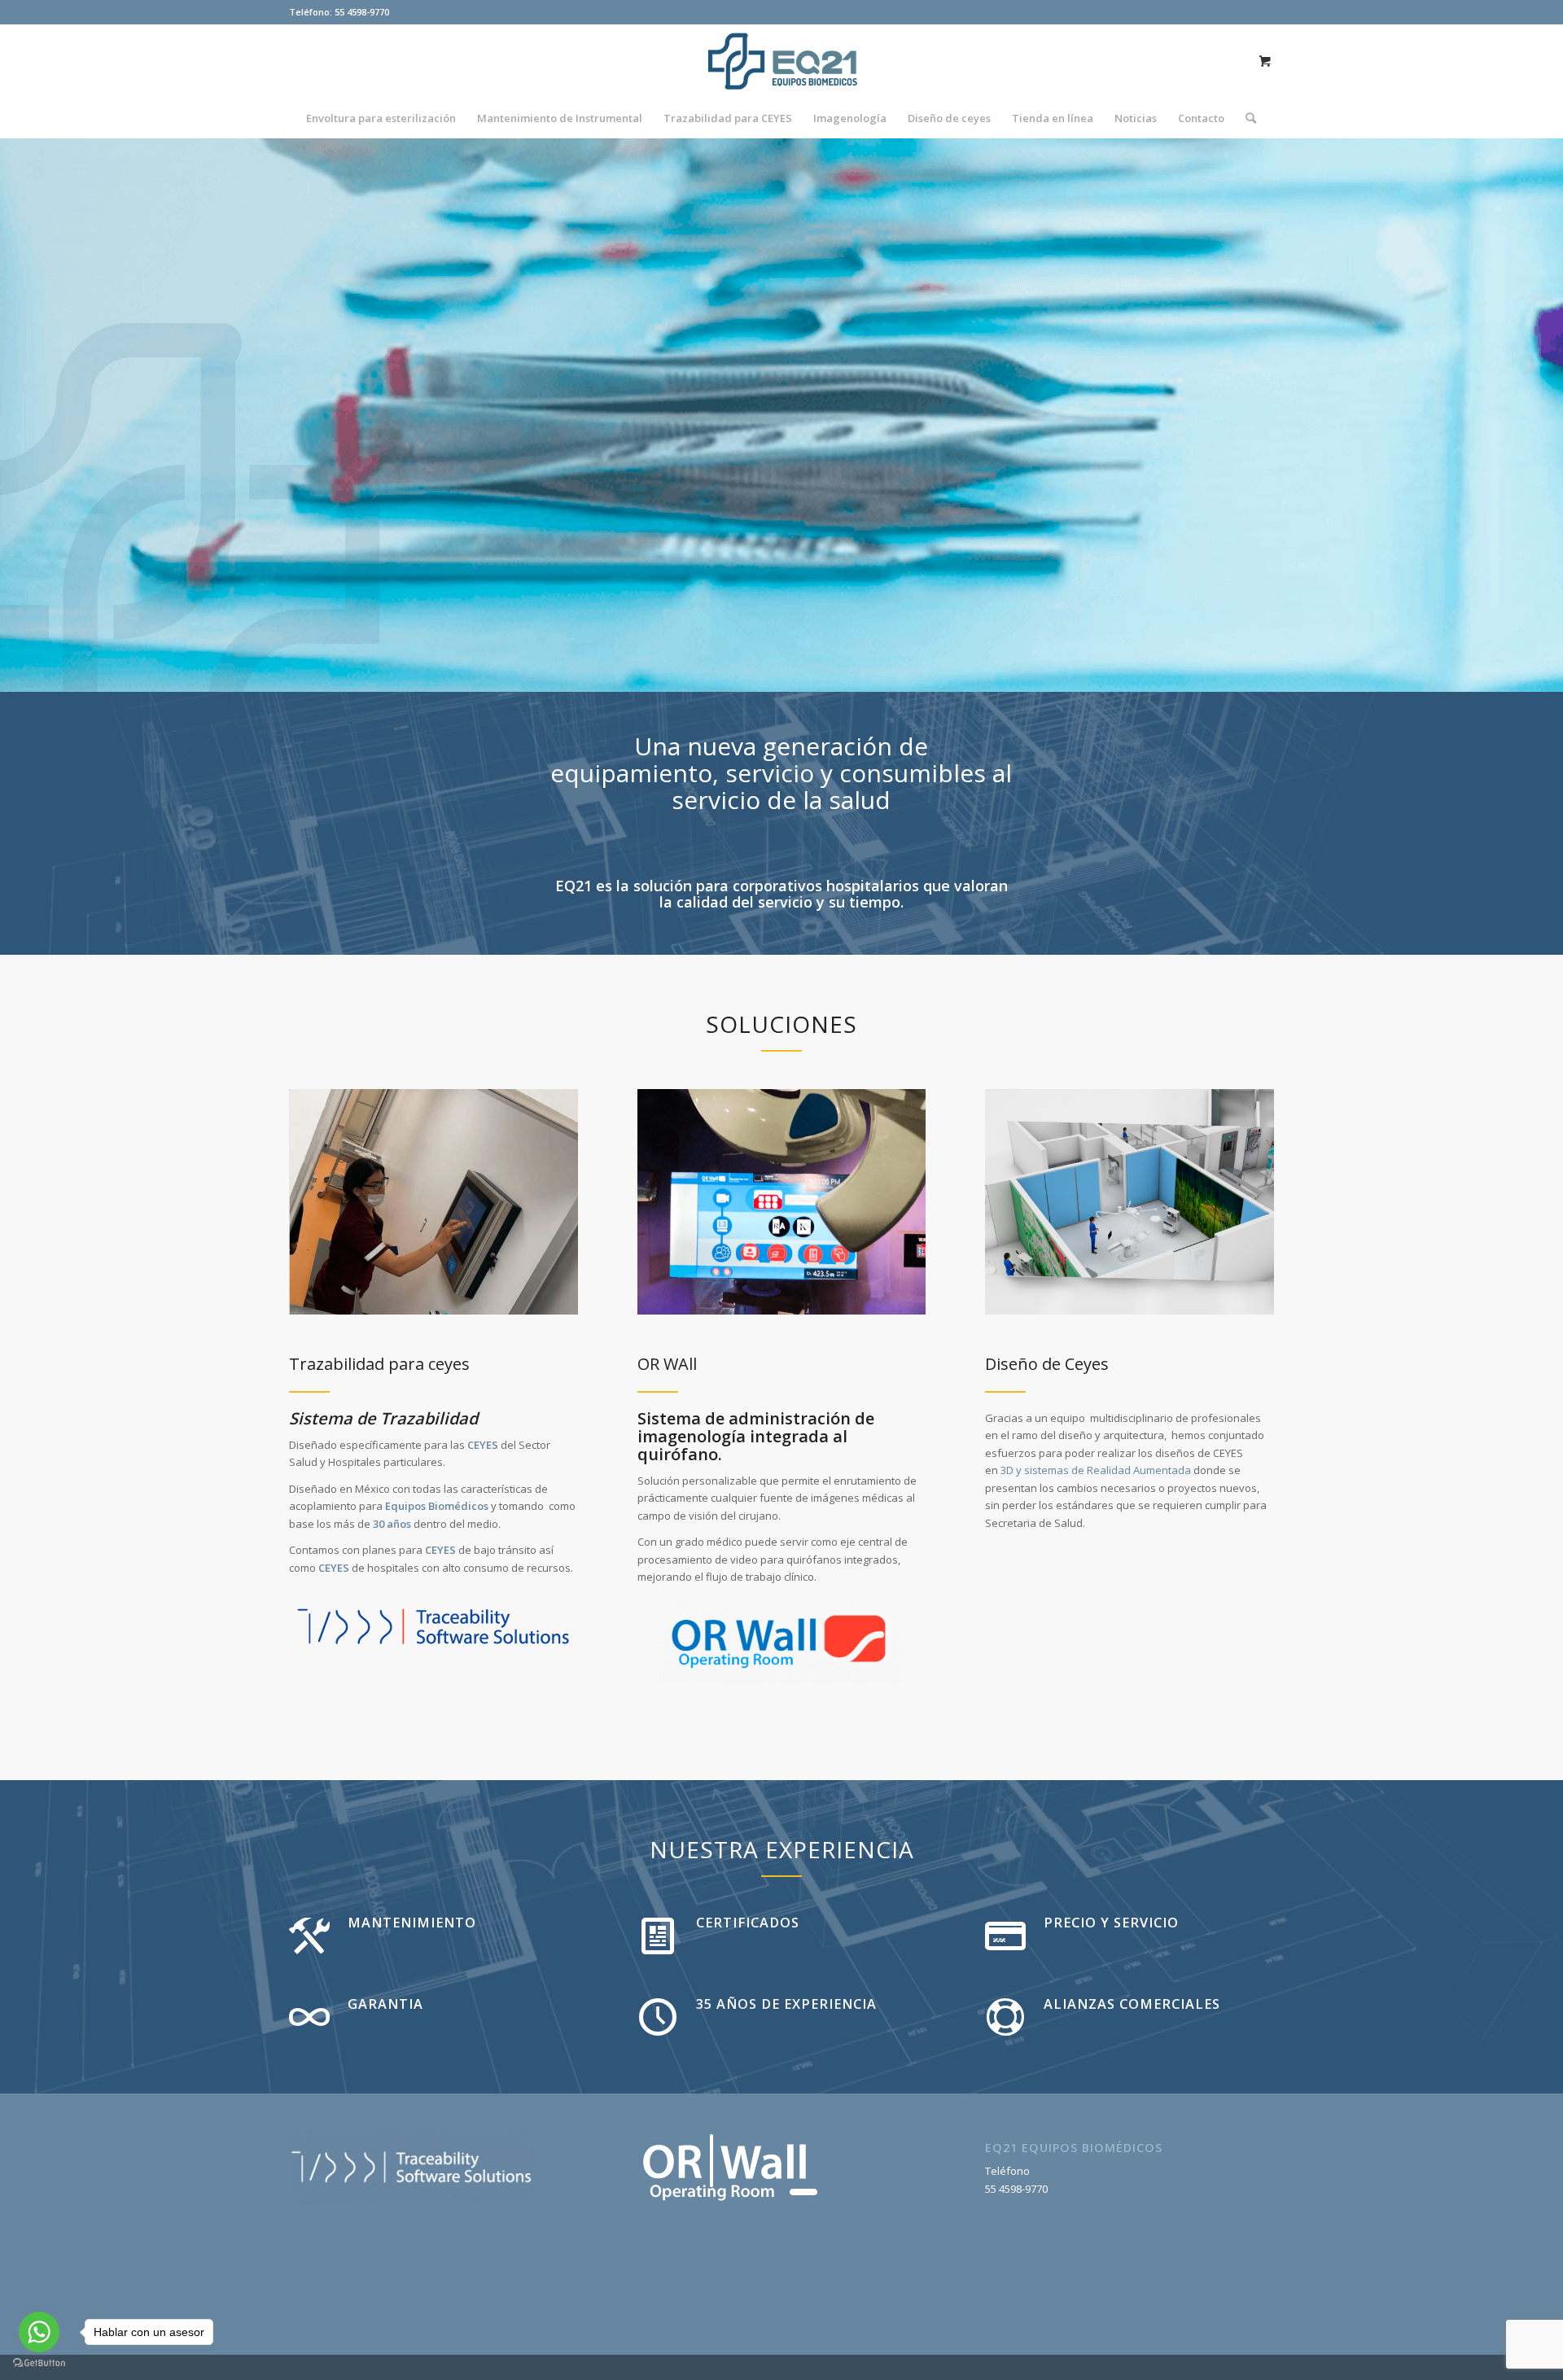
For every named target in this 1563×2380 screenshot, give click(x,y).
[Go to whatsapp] (39, 2332)
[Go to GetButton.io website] (39, 2363)
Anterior (37, 415)
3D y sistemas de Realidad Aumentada (1096, 1470)
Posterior (1526, 415)
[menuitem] (381, 118)
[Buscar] (1246, 118)
